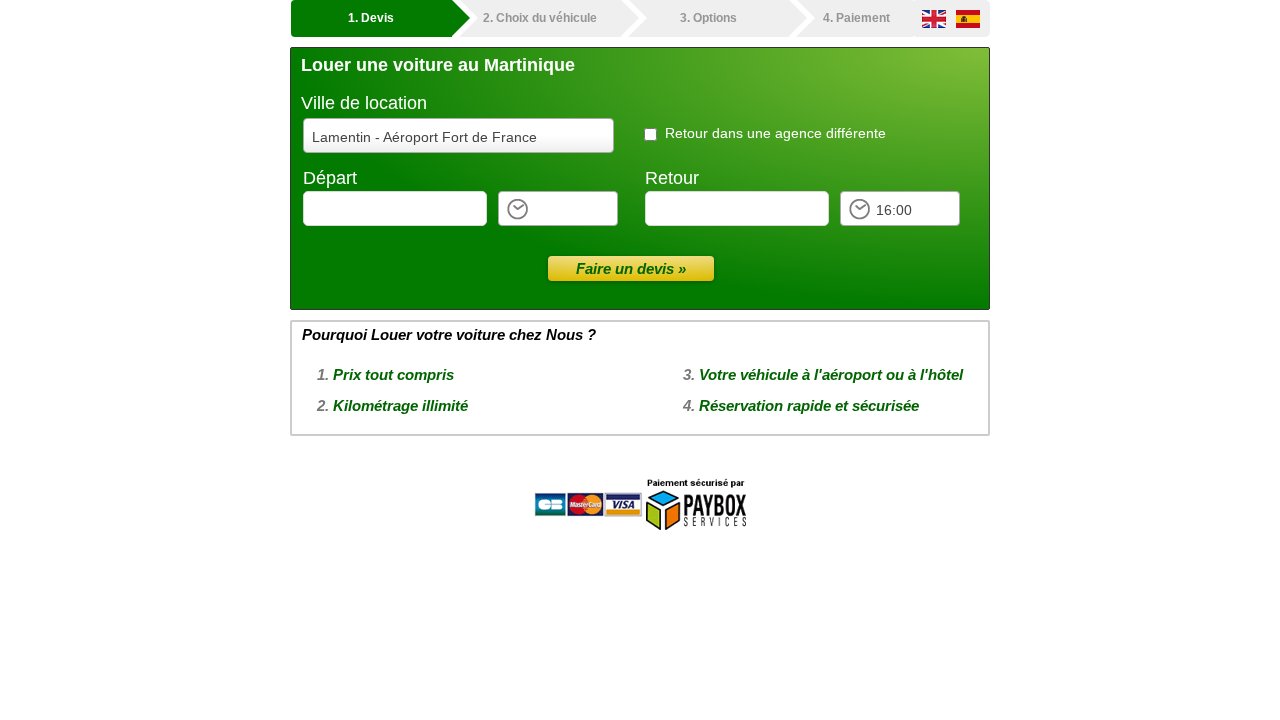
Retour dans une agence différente (775, 133)
